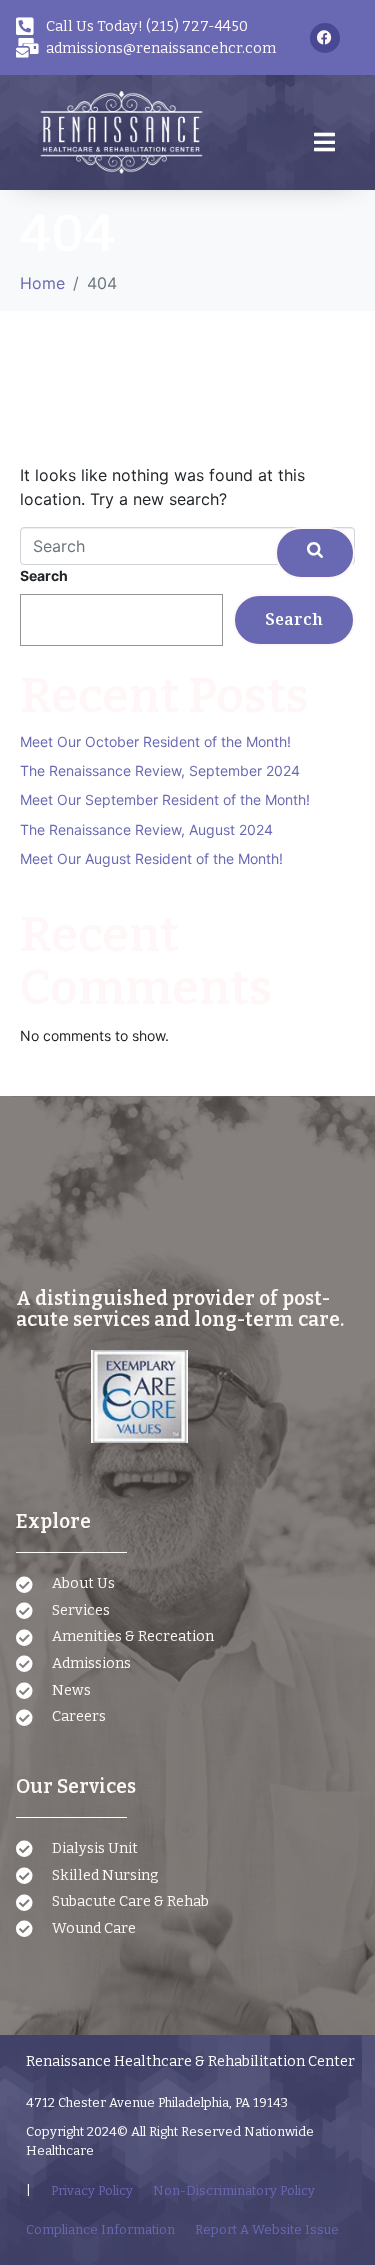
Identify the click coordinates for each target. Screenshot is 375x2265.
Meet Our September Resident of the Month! (165, 799)
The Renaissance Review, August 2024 (146, 829)
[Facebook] (325, 38)
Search (44, 575)
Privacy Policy (92, 2190)
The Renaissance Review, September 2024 (160, 770)
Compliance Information (100, 2229)
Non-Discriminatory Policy (234, 2190)
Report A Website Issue (267, 2229)
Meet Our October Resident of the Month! (155, 741)
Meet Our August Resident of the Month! (151, 858)
